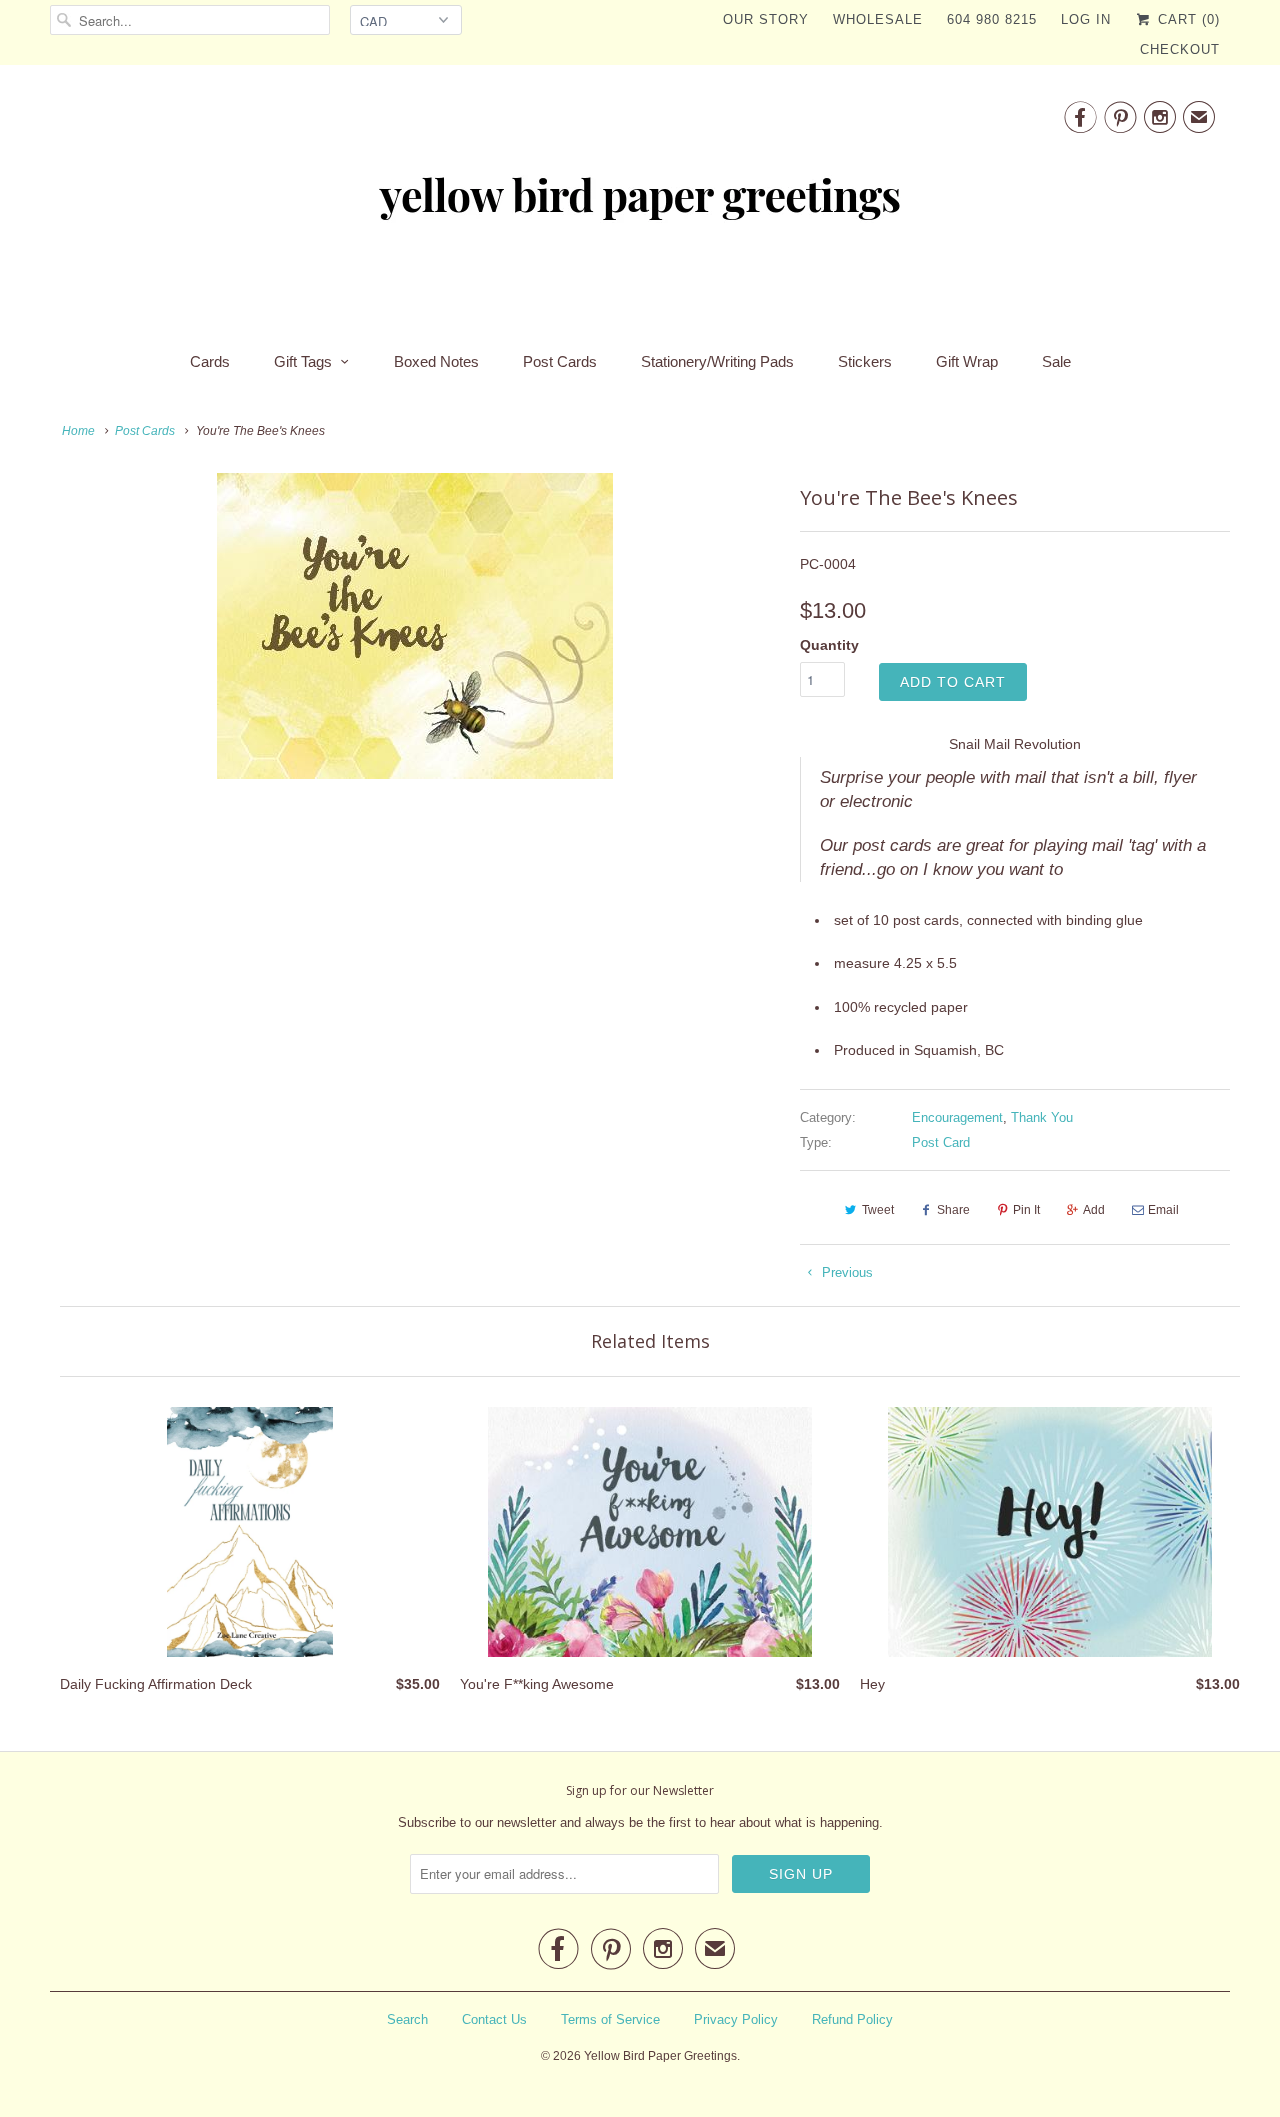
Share (953, 1210)
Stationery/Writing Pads (717, 361)
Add (1094, 1210)
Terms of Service (610, 2019)
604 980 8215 (992, 19)
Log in (1086, 19)
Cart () (1186, 19)
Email (1163, 1210)
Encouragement (957, 1117)
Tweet (878, 1210)
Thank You (1042, 1117)
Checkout (1180, 49)
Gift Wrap (967, 361)
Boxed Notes (436, 361)
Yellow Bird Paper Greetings (660, 2056)
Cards (210, 361)
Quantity (829, 645)
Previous (845, 1272)
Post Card (941, 1142)
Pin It (1026, 1210)
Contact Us (494, 2019)
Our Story (766, 19)
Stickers (865, 361)
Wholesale (878, 19)
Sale (1056, 361)
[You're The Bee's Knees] (415, 626)
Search (407, 2019)
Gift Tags (303, 361)
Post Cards (560, 361)
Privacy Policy (736, 2019)
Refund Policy (852, 2019)
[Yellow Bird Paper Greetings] (640, 202)
